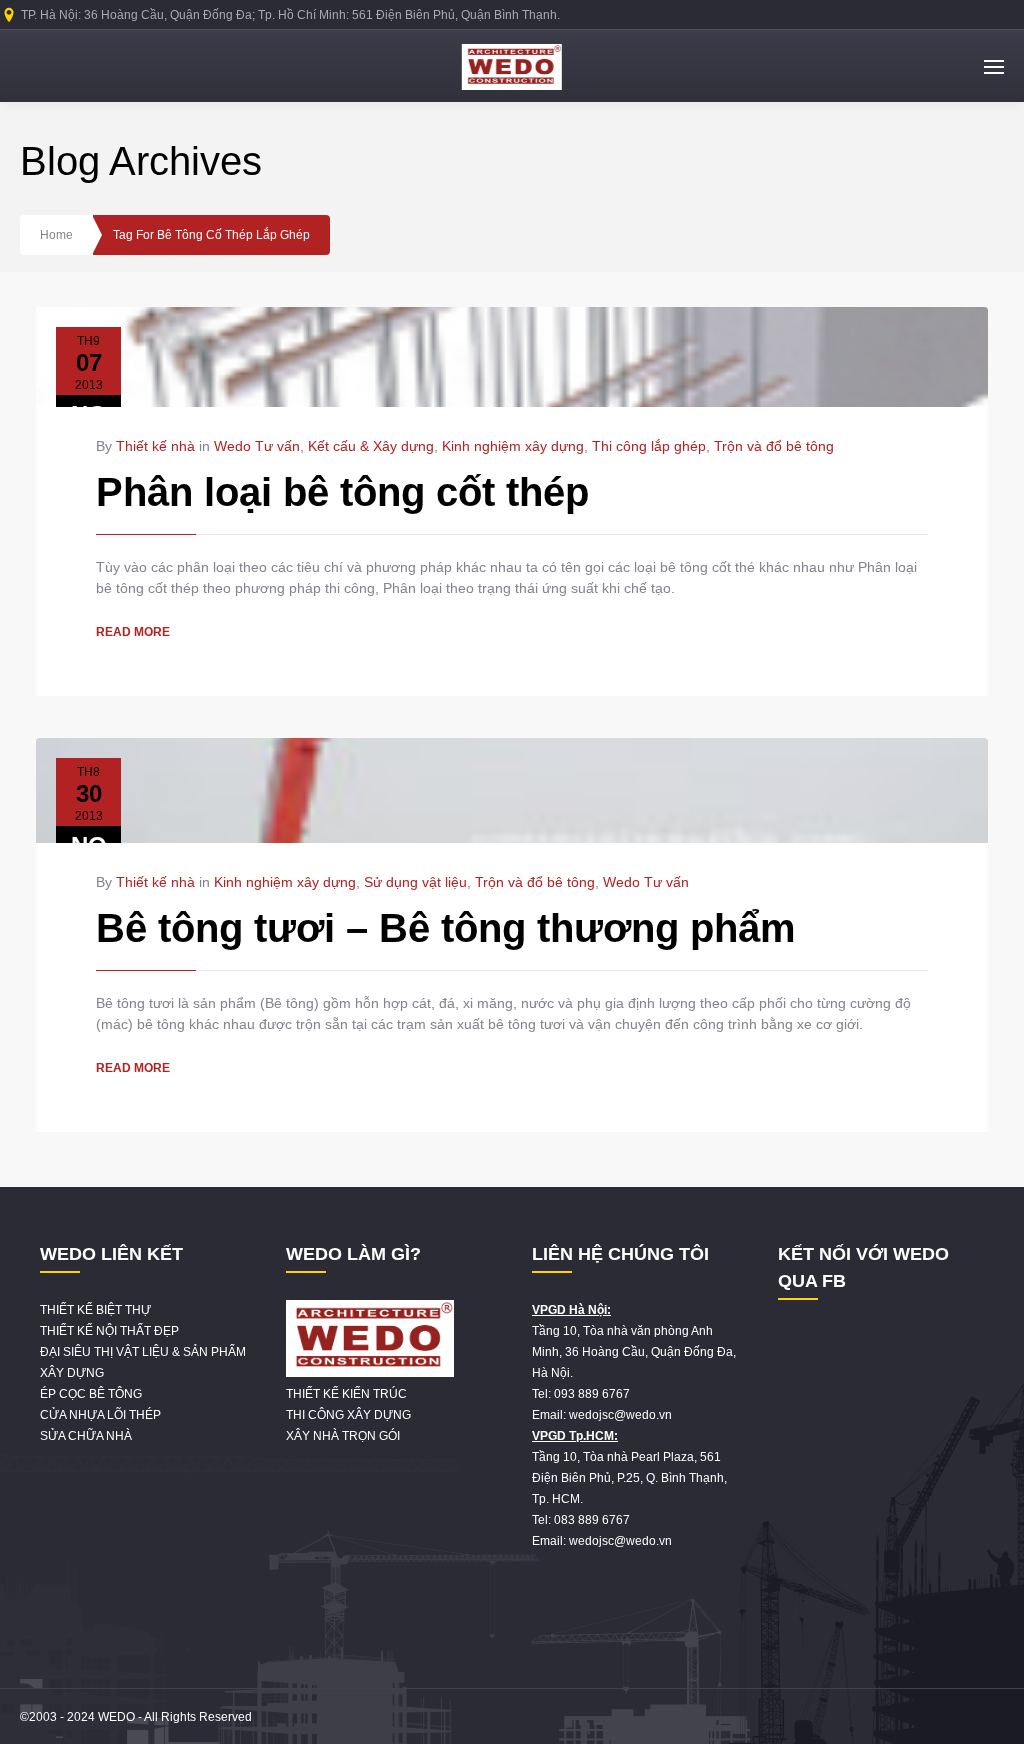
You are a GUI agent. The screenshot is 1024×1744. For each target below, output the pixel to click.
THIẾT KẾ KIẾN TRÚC (346, 1394)
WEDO (116, 1717)
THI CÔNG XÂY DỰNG (348, 1415)
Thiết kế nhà (155, 446)
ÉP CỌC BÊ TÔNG (91, 1394)
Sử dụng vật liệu (415, 882)
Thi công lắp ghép (649, 446)
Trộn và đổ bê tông (774, 446)
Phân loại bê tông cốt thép (342, 492)
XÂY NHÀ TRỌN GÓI (343, 1436)
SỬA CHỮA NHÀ (86, 1436)
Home (56, 235)
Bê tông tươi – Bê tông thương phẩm (446, 928)
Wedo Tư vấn (257, 446)
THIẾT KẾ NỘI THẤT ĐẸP (109, 1331)
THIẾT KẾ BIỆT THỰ (95, 1310)
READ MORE (133, 632)
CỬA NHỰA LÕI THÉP (100, 1415)
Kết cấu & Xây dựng (371, 446)
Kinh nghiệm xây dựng (513, 446)
